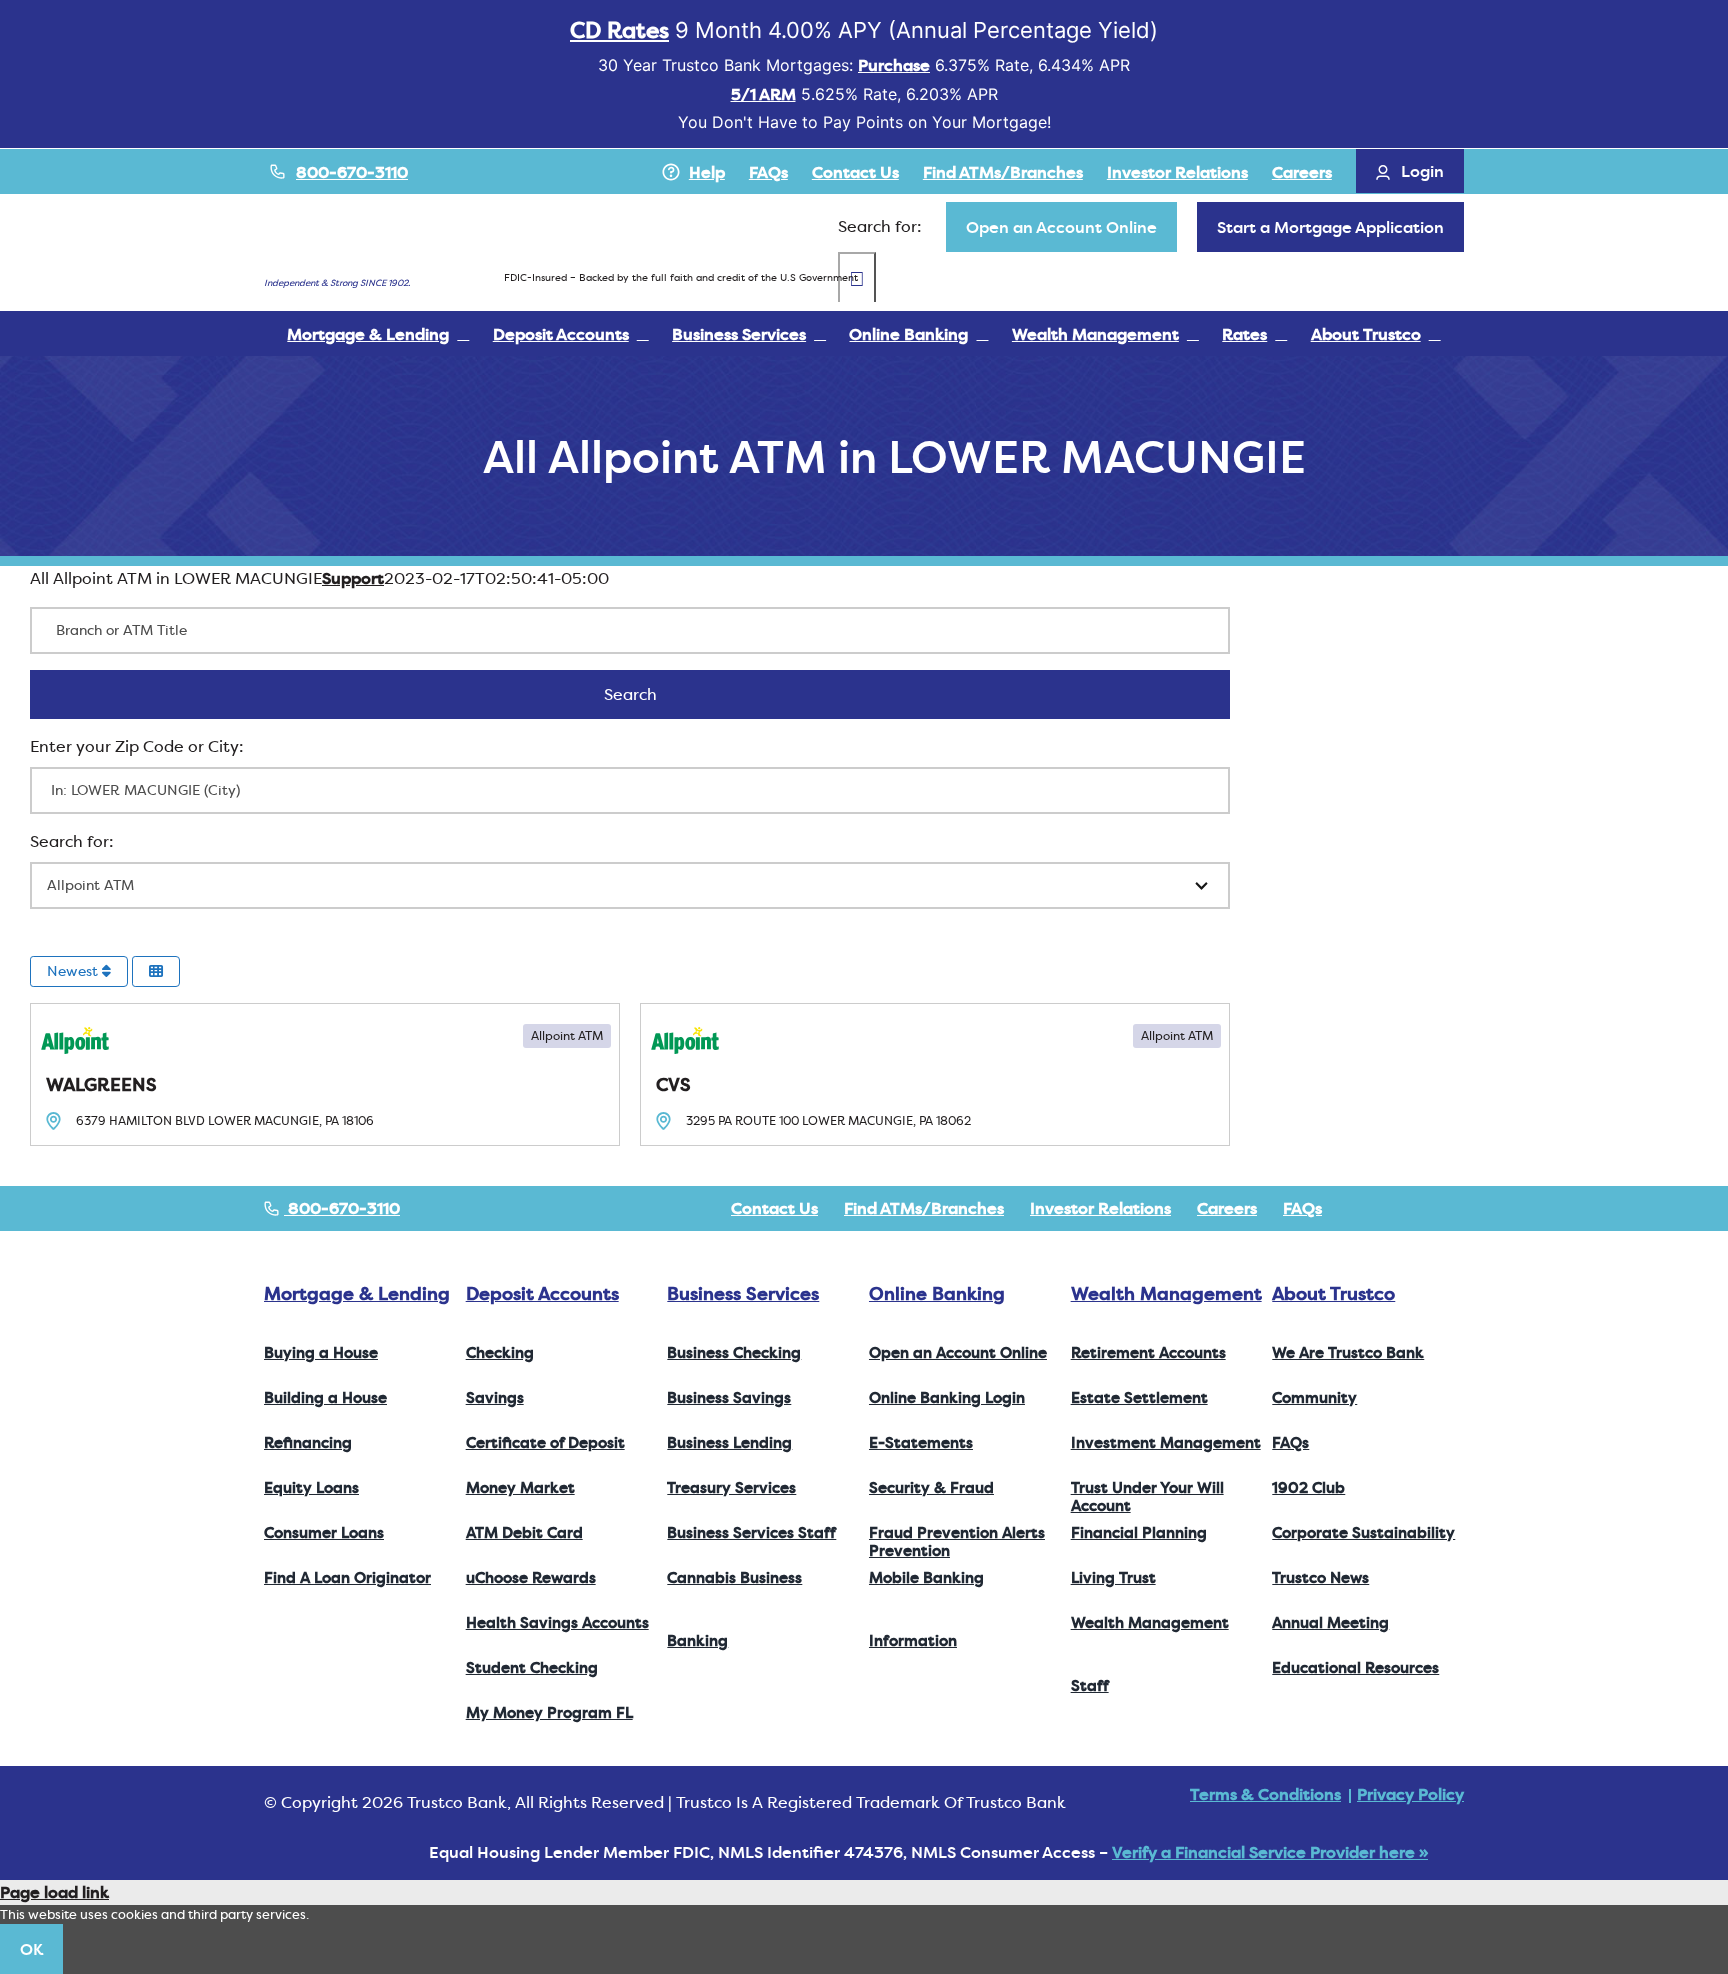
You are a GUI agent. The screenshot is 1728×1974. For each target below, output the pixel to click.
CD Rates (619, 30)
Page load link (54, 1892)
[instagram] (1426, 1208)
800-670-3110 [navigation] (342, 1208)
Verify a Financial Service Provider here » (1270, 1852)
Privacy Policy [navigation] (1410, 1794)
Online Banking (937, 1293)
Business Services (743, 1293)
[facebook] (1362, 1208)
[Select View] (156, 971)
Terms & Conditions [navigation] (1265, 1794)
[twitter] (1394, 1208)
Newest (74, 971)
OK (31, 1949)
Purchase (894, 65)
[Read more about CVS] (935, 1074)
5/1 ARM (763, 94)
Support (353, 578)
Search (656, 694)
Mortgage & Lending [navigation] (357, 1293)
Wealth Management (1166, 1293)
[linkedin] (1458, 1208)
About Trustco (1333, 1293)
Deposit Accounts (542, 1293)
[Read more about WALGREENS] (325, 1074)
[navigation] (1061, 227)
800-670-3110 (352, 172)
